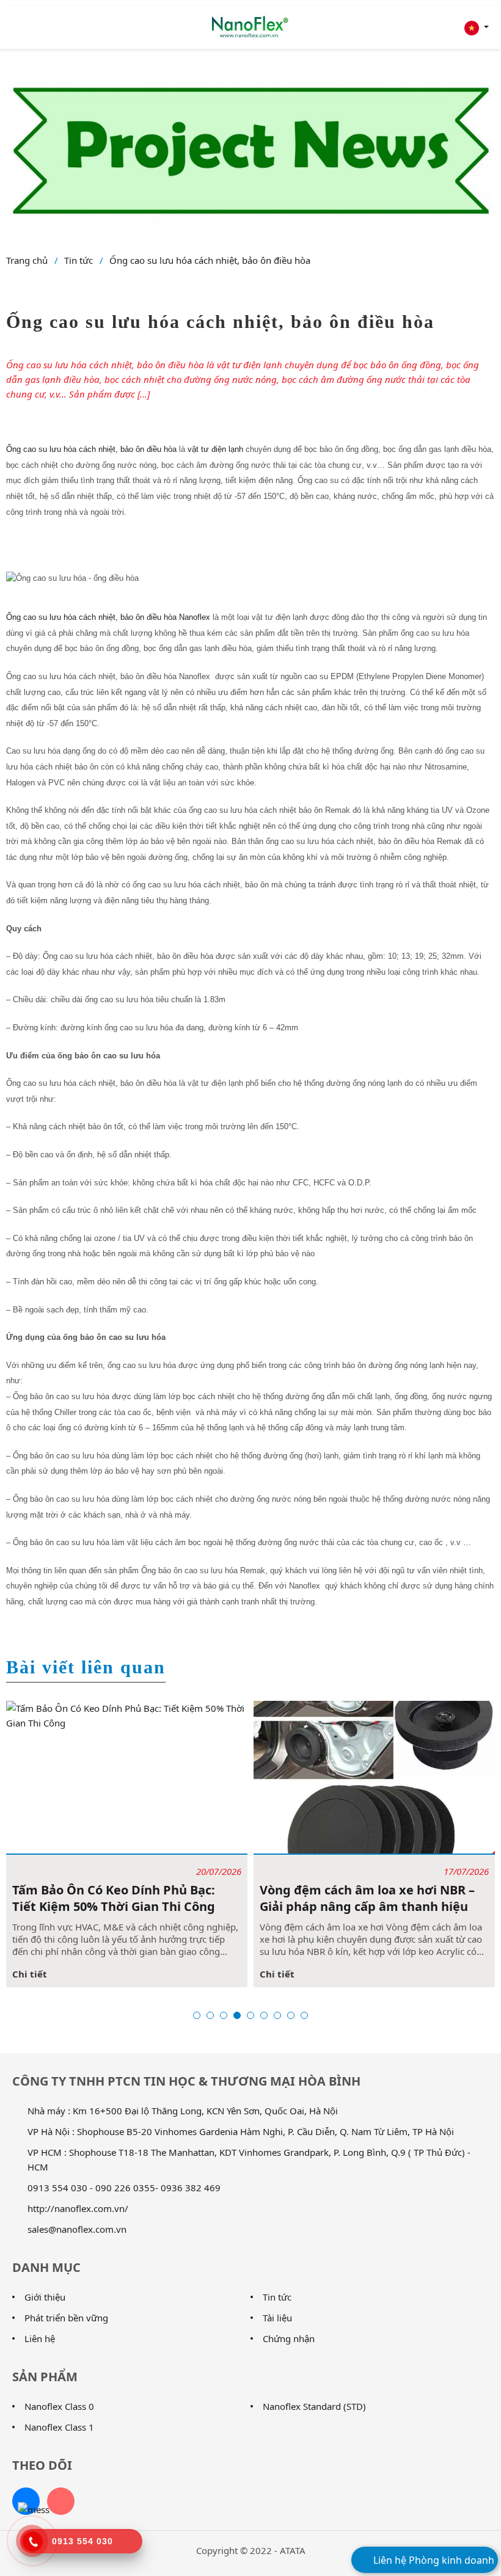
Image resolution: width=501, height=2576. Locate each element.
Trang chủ (27, 260)
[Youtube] (61, 2501)
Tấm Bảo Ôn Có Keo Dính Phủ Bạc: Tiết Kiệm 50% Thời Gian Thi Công (114, 1898)
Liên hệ (40, 2338)
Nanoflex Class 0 (59, 2406)
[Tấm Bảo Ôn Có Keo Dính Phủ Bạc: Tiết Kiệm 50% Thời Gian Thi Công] (127, 1777)
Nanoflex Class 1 (59, 2427)
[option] (127, 1844)
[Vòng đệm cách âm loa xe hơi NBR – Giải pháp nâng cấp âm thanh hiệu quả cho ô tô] (374, 1777)
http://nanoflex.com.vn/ (78, 2208)
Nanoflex (195, 617)
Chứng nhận (289, 2338)
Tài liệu (277, 2318)
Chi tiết (30, 1974)
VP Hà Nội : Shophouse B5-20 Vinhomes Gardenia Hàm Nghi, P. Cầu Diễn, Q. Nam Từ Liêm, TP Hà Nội (241, 2131)
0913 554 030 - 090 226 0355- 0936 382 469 (124, 2188)
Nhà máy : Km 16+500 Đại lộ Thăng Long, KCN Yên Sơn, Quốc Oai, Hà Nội (183, 2111)
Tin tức (79, 260)
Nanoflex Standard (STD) (314, 2406)
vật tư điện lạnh (215, 449)
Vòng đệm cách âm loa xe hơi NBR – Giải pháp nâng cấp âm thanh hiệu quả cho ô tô (367, 1898)
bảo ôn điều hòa (148, 449)
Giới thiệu (45, 2297)
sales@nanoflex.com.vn (77, 2229)
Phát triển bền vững (66, 2318)
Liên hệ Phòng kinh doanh (433, 2560)
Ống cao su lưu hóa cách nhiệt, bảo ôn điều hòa (210, 260)
